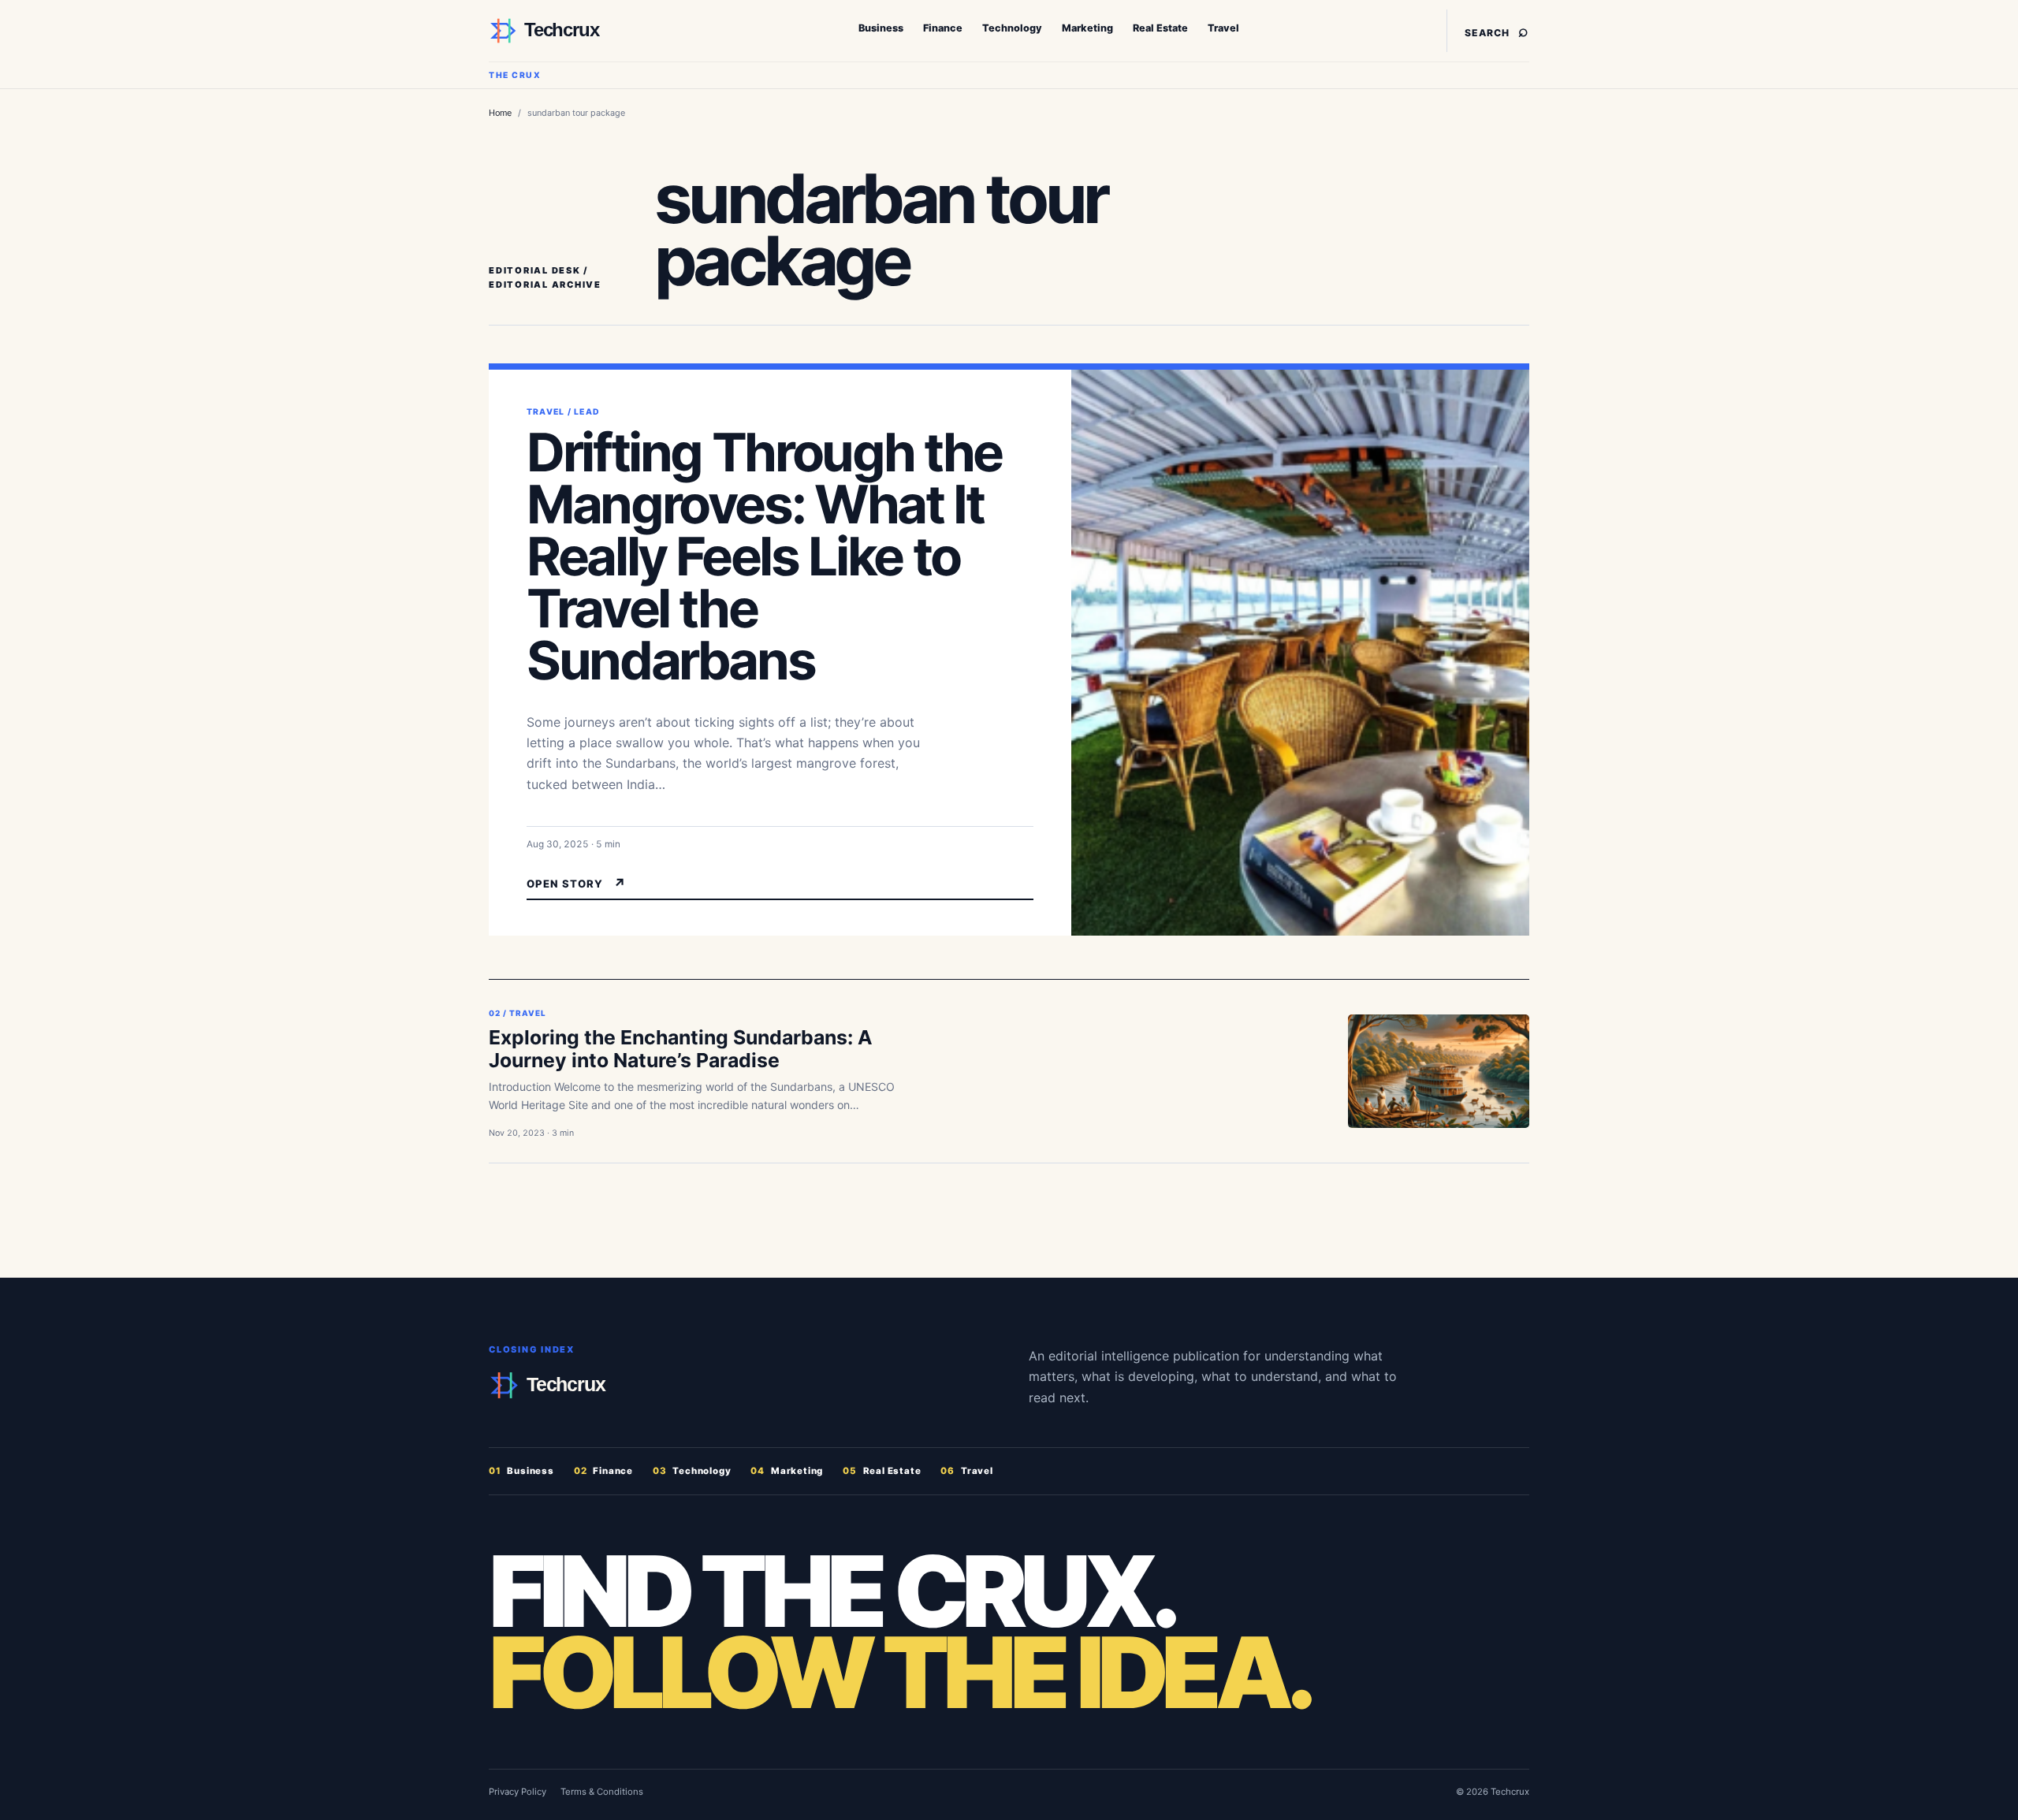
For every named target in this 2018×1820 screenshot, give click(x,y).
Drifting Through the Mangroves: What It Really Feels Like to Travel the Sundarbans (764, 556)
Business (881, 28)
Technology (1012, 28)
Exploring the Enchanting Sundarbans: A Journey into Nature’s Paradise (681, 1049)
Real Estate (1160, 28)
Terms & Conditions (602, 1792)
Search (1497, 30)
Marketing (1087, 28)
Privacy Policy (518, 1792)
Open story (577, 884)
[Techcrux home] (587, 31)
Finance (943, 28)
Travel (1223, 28)
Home (500, 113)
